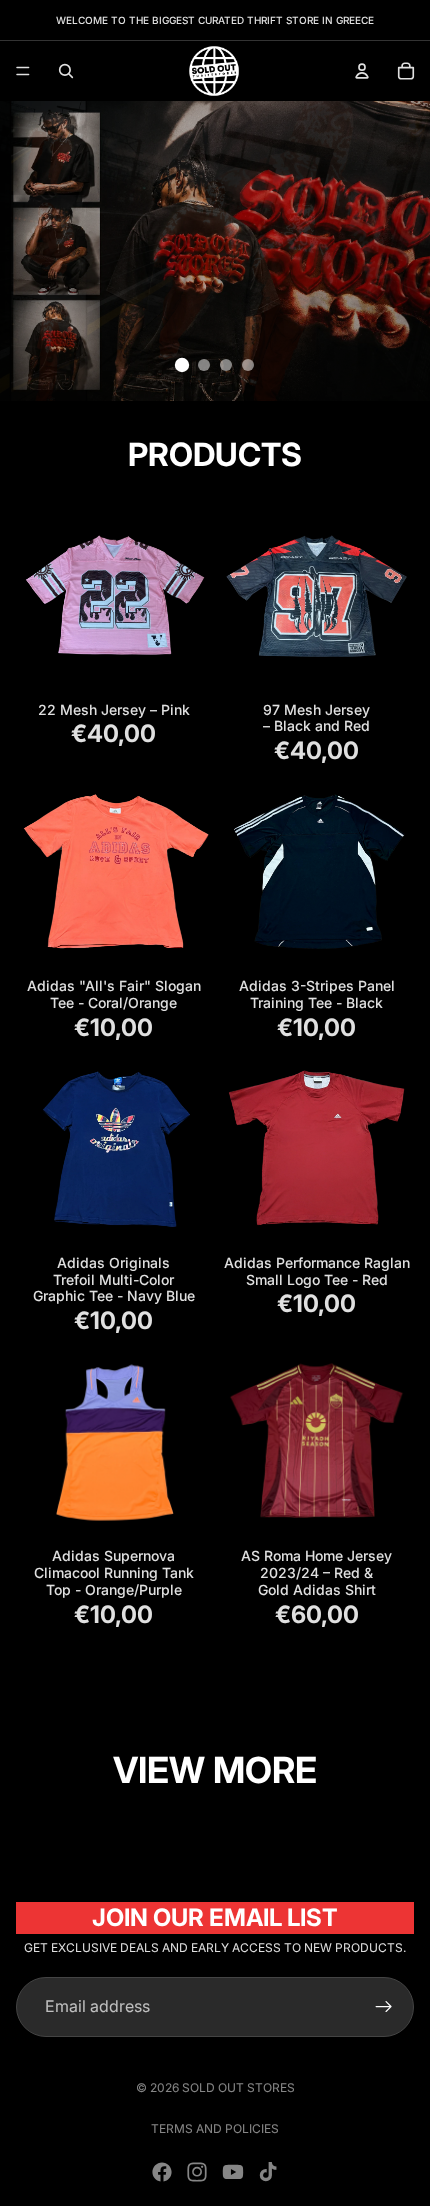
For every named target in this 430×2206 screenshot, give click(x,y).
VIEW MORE (215, 1770)
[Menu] (23, 71)
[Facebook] (162, 2172)
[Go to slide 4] (248, 365)
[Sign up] (384, 2007)
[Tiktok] (268, 2172)
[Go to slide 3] (226, 365)
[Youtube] (233, 2172)
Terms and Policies (215, 2128)
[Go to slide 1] (182, 365)
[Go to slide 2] (204, 365)
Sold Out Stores (238, 2087)
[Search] (66, 71)
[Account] (362, 71)
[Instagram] (197, 2172)
